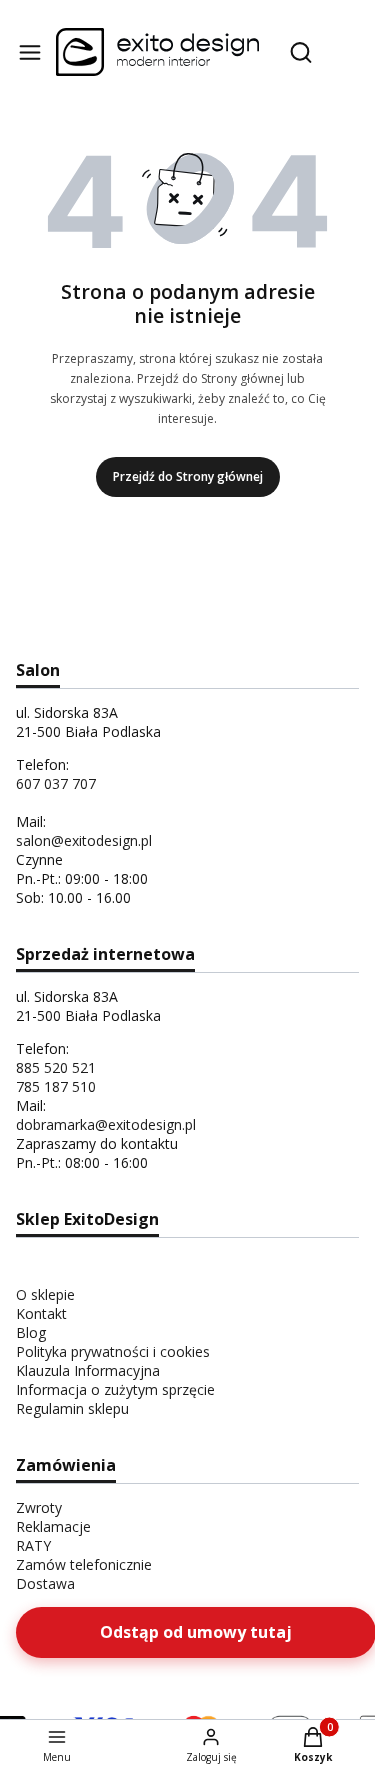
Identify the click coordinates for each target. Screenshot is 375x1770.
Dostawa (45, 1583)
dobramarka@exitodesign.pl (106, 1124)
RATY (33, 1545)
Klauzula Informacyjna (88, 1370)
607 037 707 (56, 783)
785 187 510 (56, 1086)
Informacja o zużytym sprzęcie (115, 1389)
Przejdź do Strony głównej (188, 476)
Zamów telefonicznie (84, 1564)
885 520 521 (56, 1067)
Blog (31, 1332)
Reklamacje (53, 1526)
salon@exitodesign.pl (84, 840)
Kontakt (41, 1313)
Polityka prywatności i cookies (113, 1351)
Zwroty (39, 1507)
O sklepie (45, 1294)
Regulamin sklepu (72, 1408)
